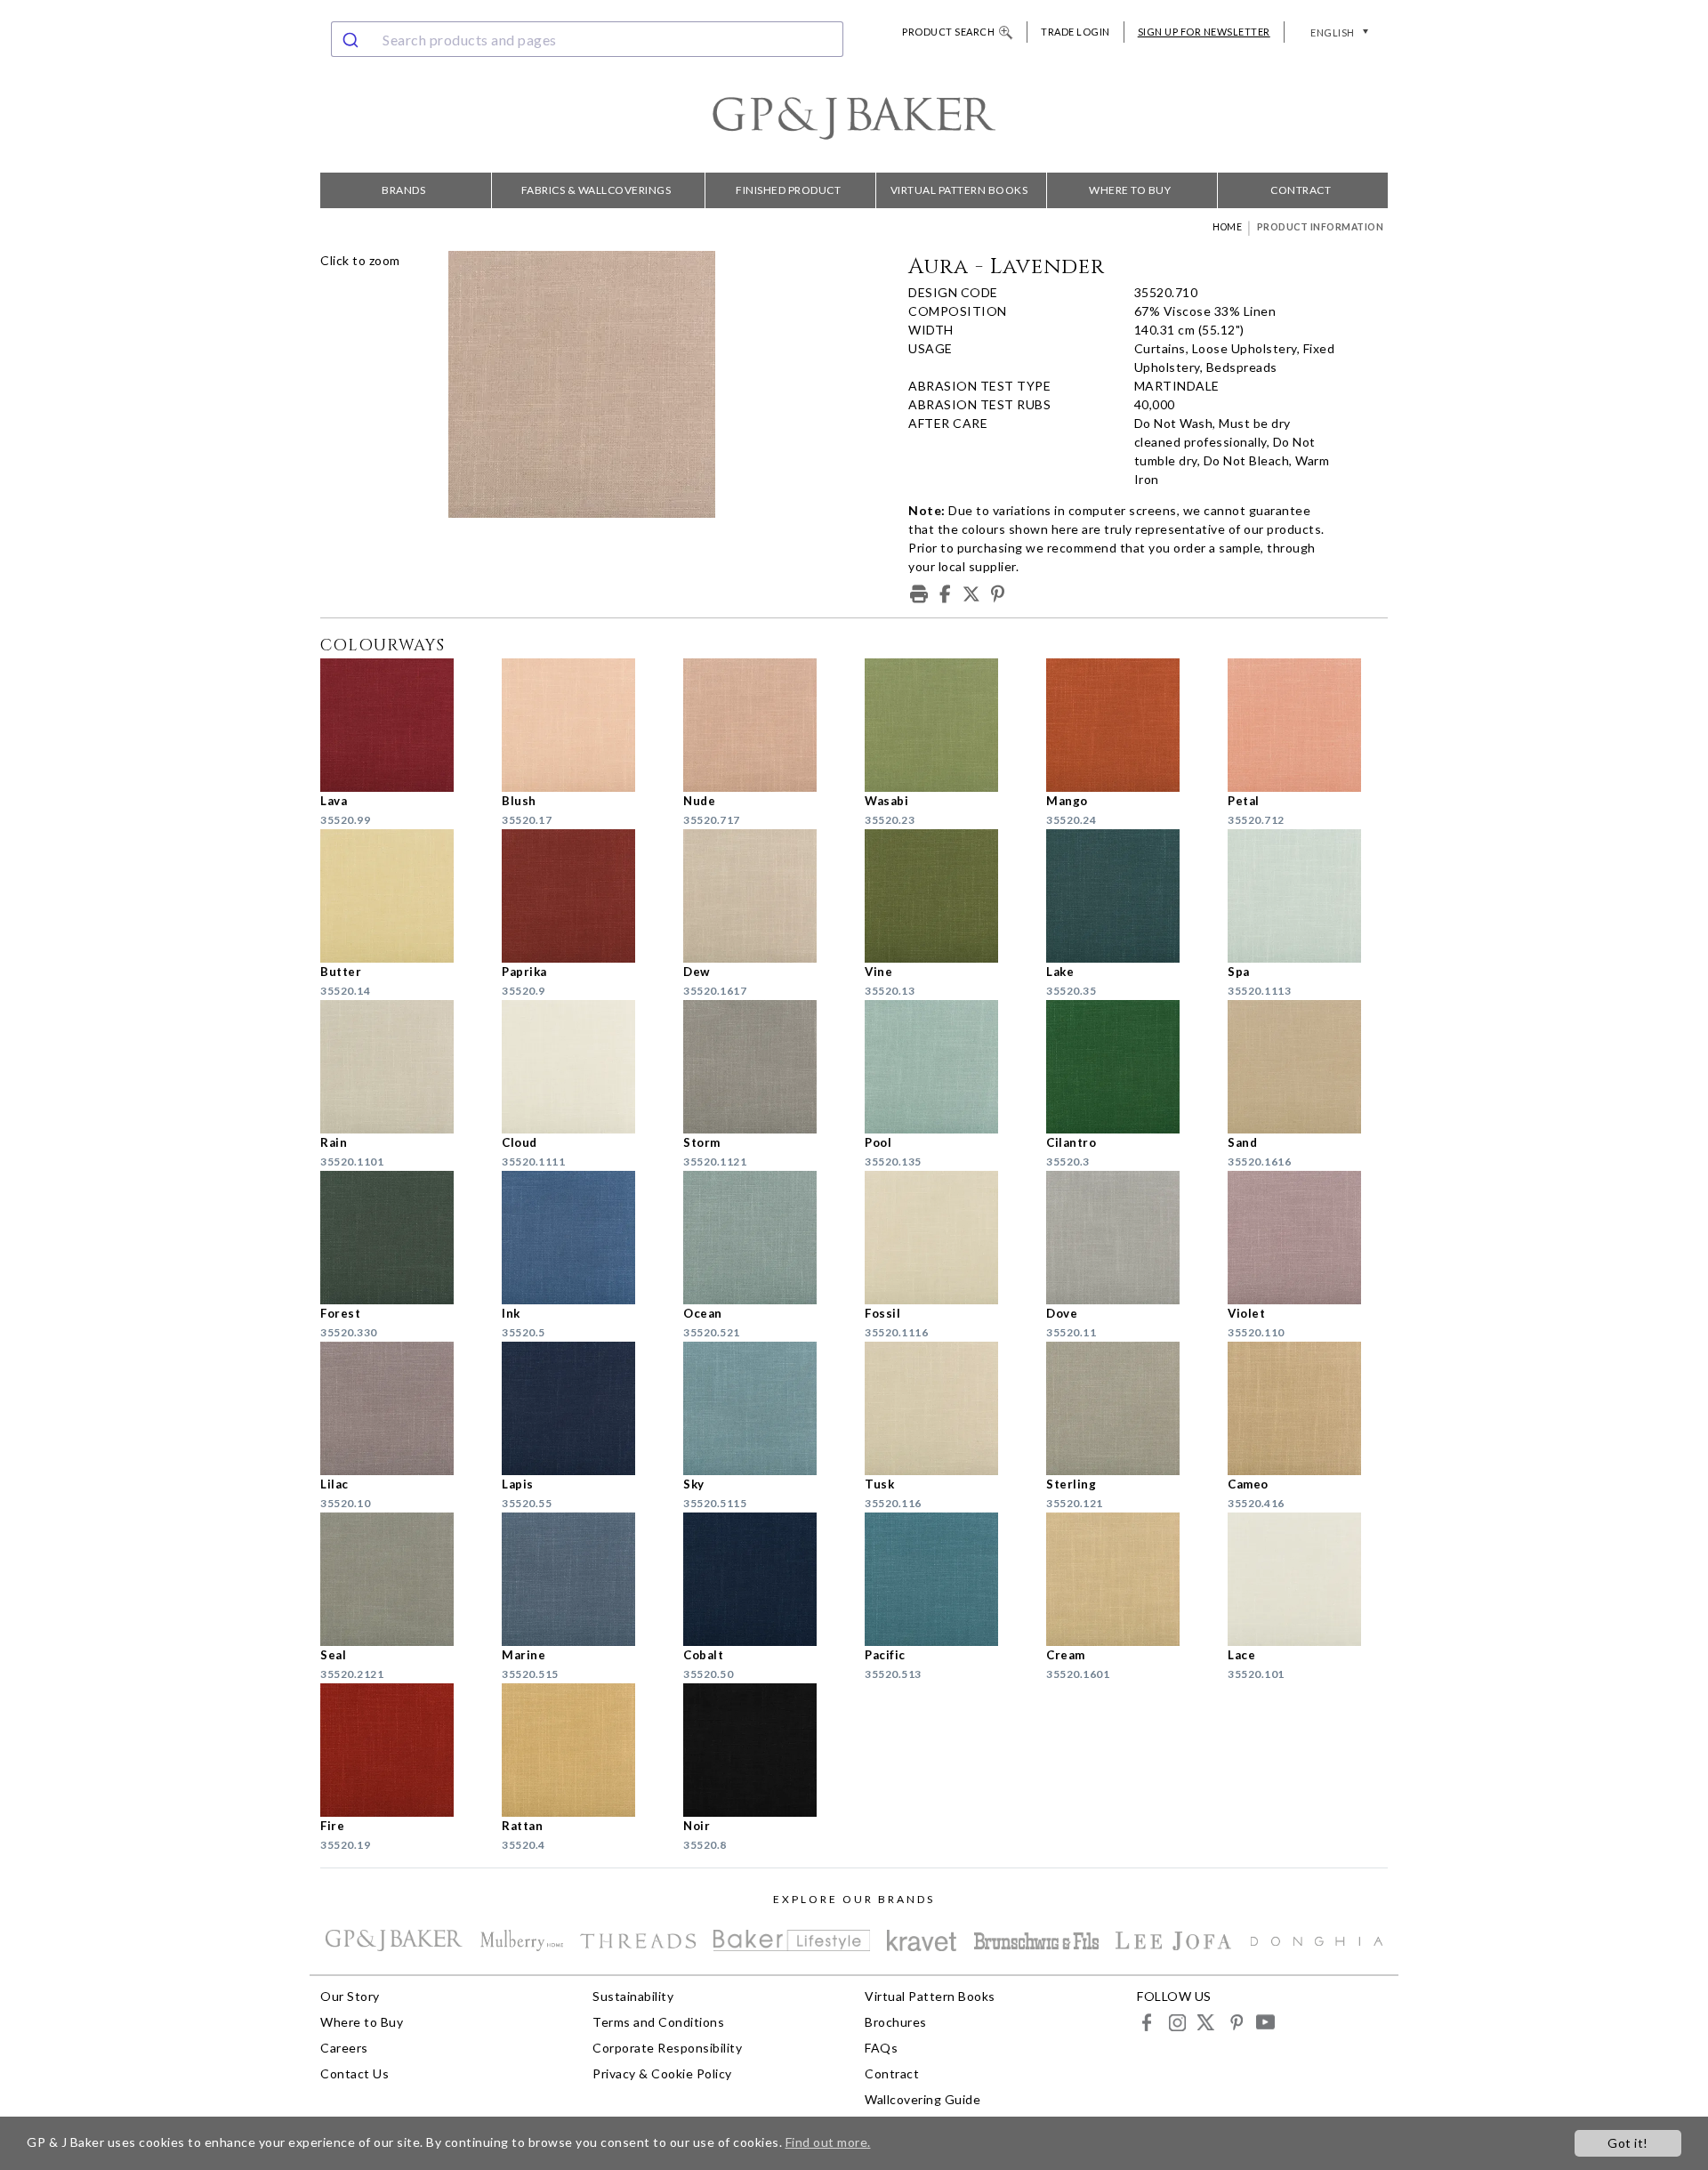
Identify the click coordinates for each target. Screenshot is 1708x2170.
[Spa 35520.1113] (1308, 896)
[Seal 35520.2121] (400, 1579)
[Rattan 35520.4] (582, 1750)
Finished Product (788, 190)
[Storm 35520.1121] (763, 1067)
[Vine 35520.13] (945, 896)
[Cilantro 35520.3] (1126, 1067)
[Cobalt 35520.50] (763, 1579)
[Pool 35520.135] (945, 1067)
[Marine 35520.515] (582, 1579)
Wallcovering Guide (922, 2099)
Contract (1301, 190)
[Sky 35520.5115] (763, 1408)
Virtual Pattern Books (959, 190)
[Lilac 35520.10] (400, 1408)
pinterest (1235, 2022)
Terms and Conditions (658, 2022)
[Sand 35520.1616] (1308, 1067)
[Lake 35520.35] (1126, 896)
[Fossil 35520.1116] (945, 1238)
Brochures (896, 2022)
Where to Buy (1130, 190)
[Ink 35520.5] (582, 1238)
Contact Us (354, 2073)
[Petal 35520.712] (1308, 725)
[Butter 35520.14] (400, 896)
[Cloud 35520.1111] (582, 1067)
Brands (403, 190)
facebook (1147, 2022)
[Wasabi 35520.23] (945, 725)
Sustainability (633, 1996)
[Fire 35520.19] (400, 1750)
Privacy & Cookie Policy (662, 2073)
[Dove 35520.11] (1126, 1238)
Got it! (1628, 2143)
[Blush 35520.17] (582, 725)
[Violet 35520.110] (1308, 1238)
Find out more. (828, 2142)
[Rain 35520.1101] (400, 1067)
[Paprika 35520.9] (582, 896)
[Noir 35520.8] (763, 1750)
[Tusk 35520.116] (945, 1408)
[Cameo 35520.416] (1308, 1408)
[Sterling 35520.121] (1126, 1408)
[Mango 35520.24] (1126, 725)
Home (1227, 227)
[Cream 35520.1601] (1126, 1579)
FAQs (881, 2048)
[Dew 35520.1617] (763, 896)
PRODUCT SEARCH (948, 32)
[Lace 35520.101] (1308, 1579)
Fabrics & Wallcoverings (596, 190)
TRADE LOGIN (1076, 32)
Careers (344, 2048)
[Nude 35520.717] (763, 725)
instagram (1176, 2022)
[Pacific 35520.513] (945, 1579)
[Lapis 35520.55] (582, 1408)
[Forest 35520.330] (400, 1238)
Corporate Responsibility (667, 2048)
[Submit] (353, 39)
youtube (1265, 2022)
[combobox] (587, 39)
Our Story (350, 1996)
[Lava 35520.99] (400, 725)
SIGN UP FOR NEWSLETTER (1204, 32)
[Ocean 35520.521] (763, 1238)
